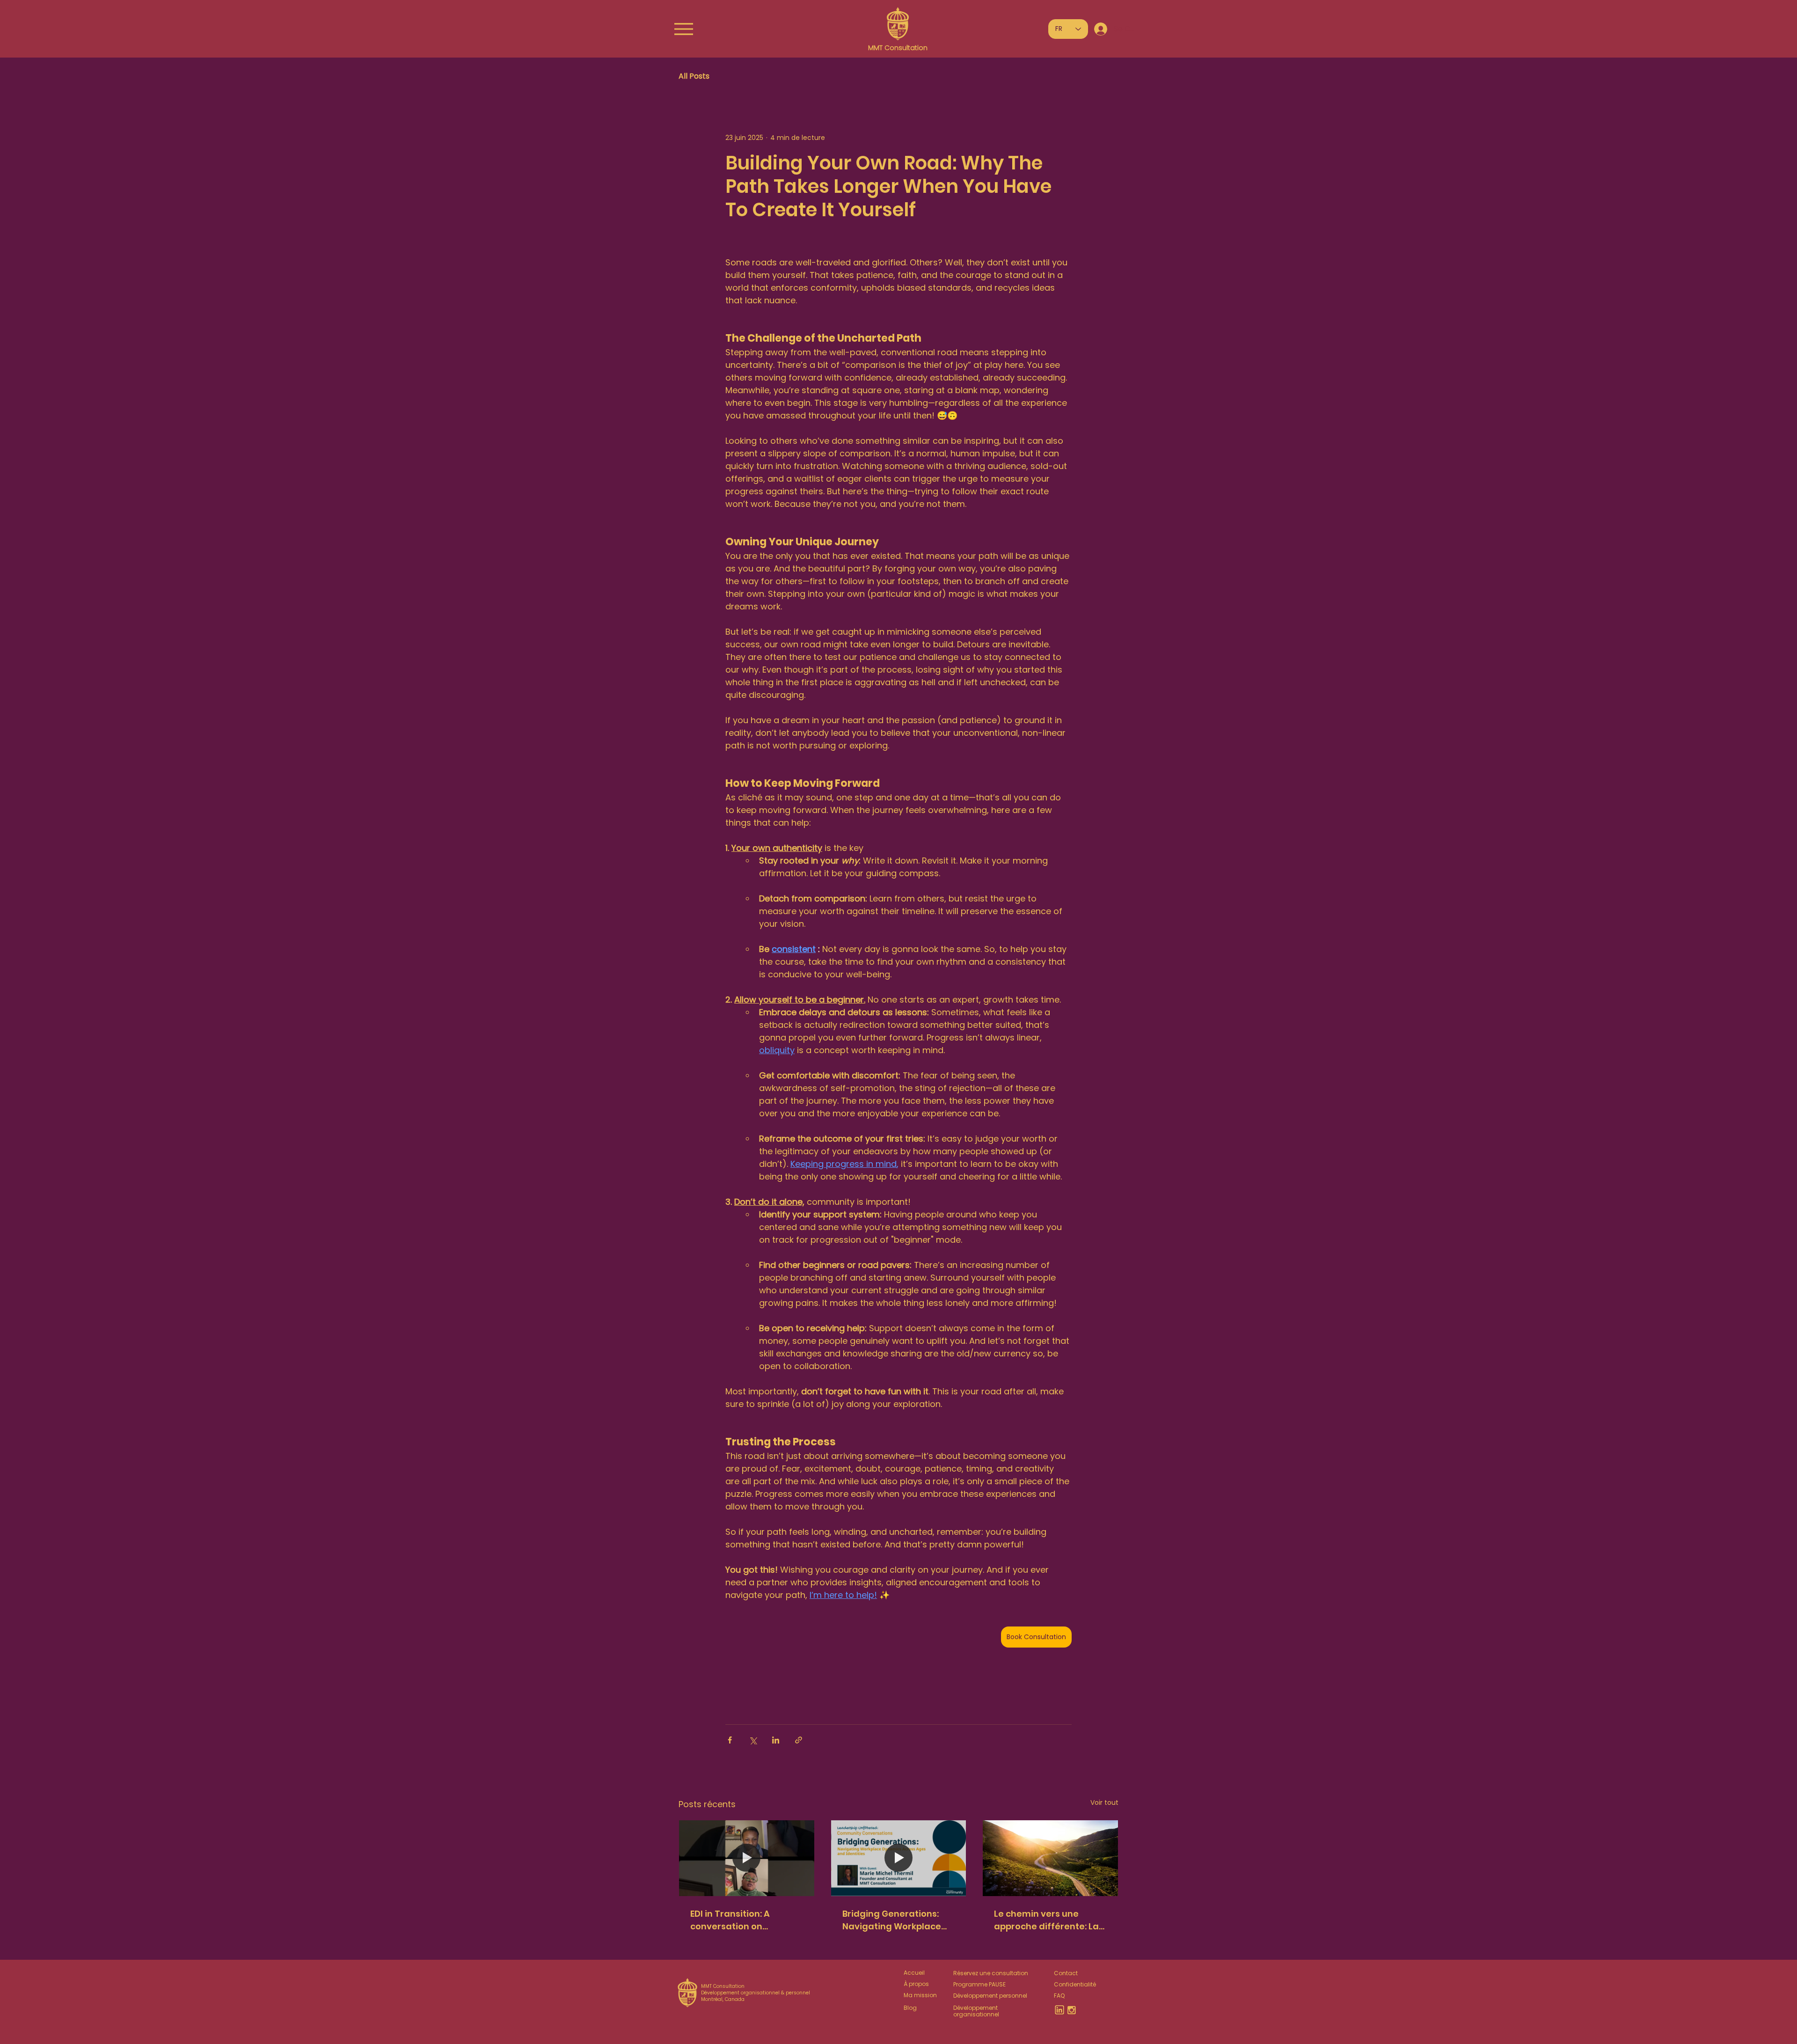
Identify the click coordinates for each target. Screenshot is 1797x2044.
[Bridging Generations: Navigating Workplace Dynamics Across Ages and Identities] (899, 1858)
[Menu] (683, 29)
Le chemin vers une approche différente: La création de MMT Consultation (1046, 1920)
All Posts (694, 76)
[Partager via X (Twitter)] (753, 1740)
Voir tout (1104, 1802)
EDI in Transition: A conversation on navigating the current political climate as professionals (741, 1920)
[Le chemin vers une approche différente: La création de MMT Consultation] (1050, 1858)
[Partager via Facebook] (730, 1740)
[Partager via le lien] (799, 1740)
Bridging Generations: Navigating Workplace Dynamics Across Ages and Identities (892, 1920)
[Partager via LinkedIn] (776, 1740)
